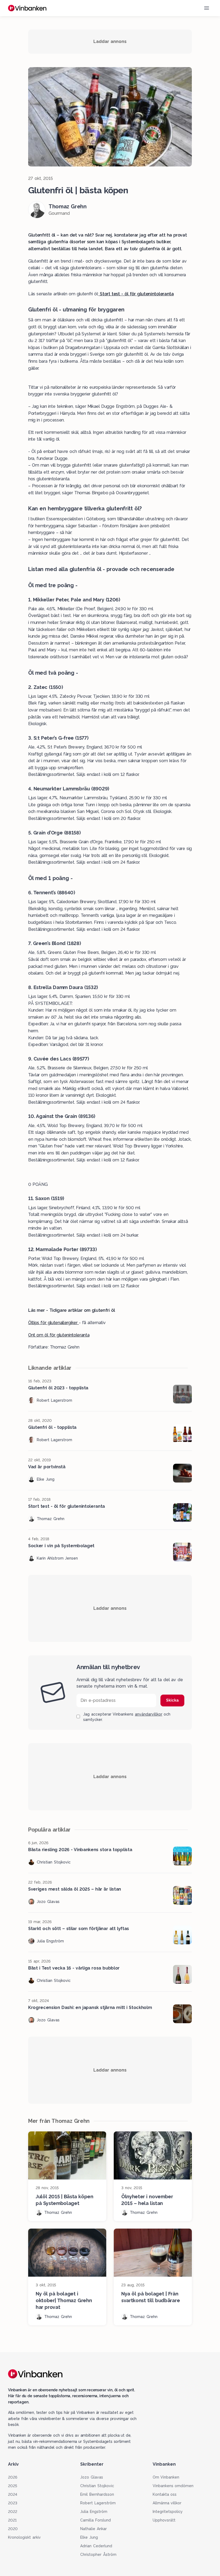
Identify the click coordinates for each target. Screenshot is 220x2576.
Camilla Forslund (96, 2520)
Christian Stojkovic (97, 2486)
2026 (13, 2477)
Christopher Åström (98, 2555)
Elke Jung (89, 2537)
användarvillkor (149, 1714)
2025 (13, 2486)
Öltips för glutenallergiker (54, 1323)
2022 (13, 2512)
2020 (13, 2529)
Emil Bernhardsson (97, 2494)
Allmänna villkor (167, 2503)
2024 (13, 2494)
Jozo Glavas (92, 2477)
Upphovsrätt (164, 2520)
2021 (12, 2520)
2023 (13, 2503)
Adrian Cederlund (96, 2546)
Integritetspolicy (168, 2512)
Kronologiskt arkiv (24, 2537)
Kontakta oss (165, 2494)
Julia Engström (94, 2512)
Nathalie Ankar (93, 2529)
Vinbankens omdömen (173, 2486)
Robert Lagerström (98, 2503)
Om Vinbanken (166, 2477)
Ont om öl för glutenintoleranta (59, 1335)
